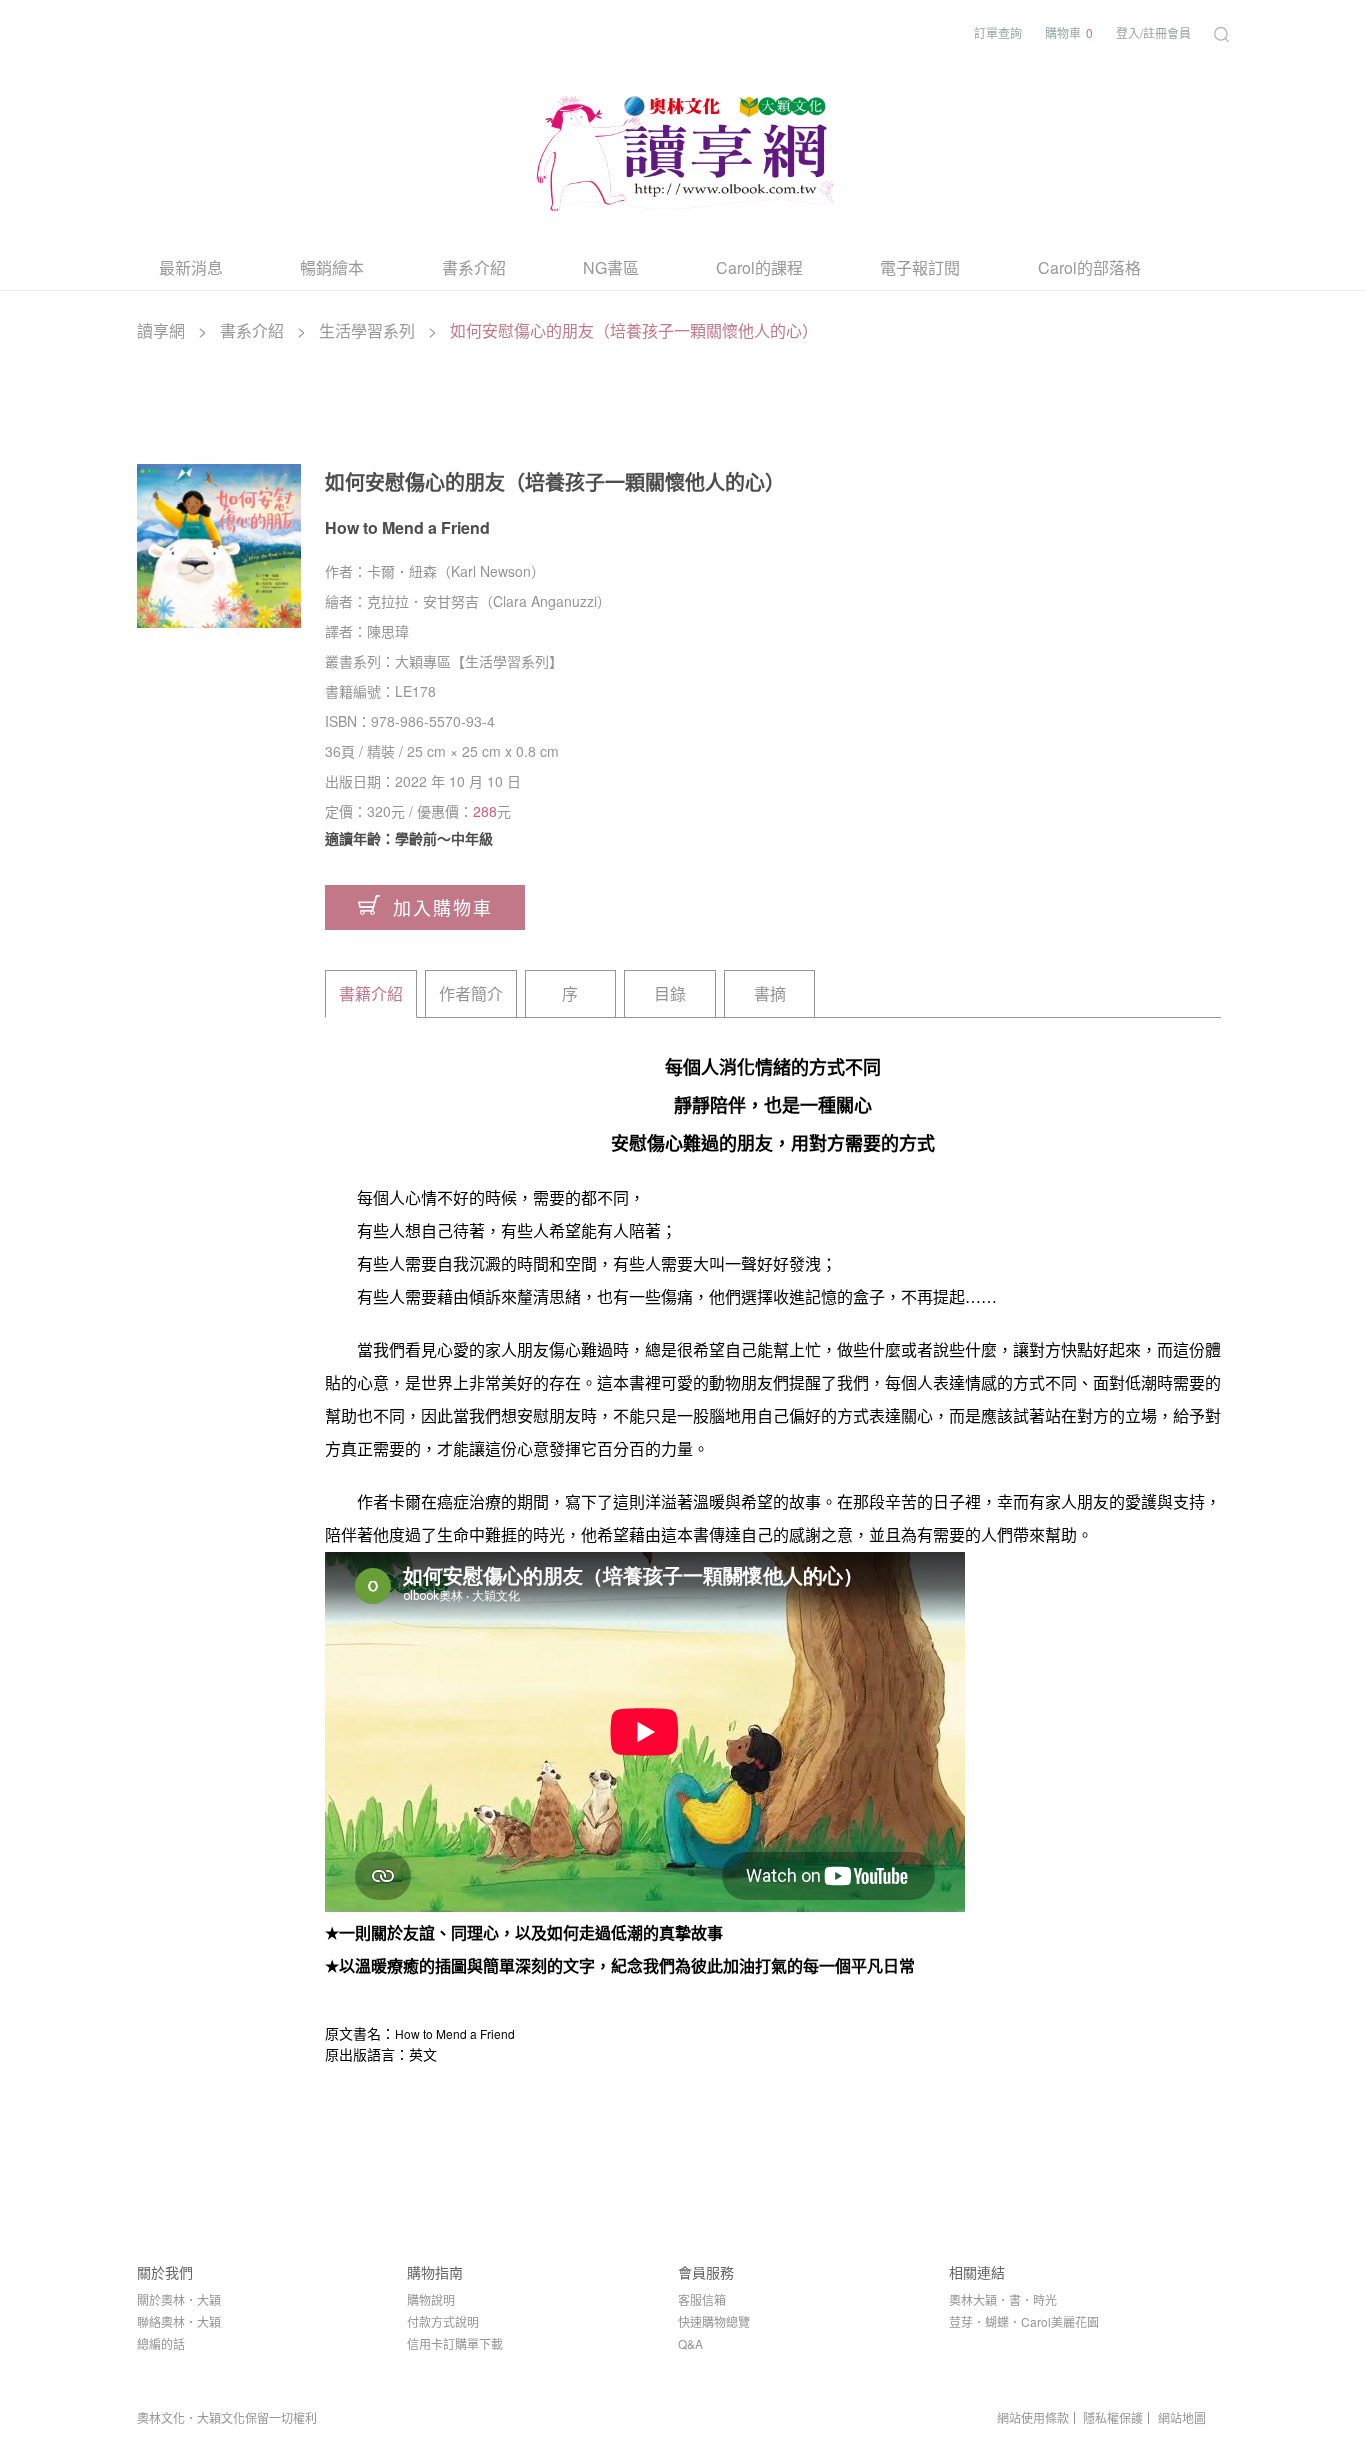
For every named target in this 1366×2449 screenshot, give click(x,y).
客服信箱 (702, 2299)
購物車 (1069, 32)
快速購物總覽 (714, 2321)
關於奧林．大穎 (179, 2299)
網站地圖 (1182, 2418)
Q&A (690, 2343)
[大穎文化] (683, 149)
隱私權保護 (1113, 2418)
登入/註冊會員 (1153, 32)
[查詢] (1221, 32)
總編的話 (161, 2343)
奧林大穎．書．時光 (1003, 2299)
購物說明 (431, 2299)
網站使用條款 (1033, 2418)
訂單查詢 (998, 32)
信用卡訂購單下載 (455, 2343)
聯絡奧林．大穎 (179, 2321)
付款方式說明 (443, 2321)
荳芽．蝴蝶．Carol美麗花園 (1024, 2321)
